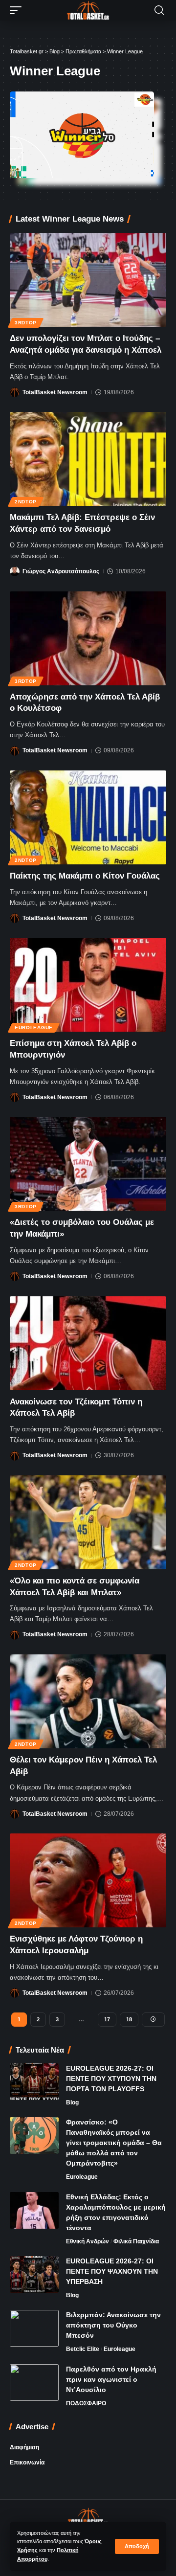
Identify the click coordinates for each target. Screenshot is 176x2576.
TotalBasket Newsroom (55, 392)
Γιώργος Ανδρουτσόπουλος (61, 571)
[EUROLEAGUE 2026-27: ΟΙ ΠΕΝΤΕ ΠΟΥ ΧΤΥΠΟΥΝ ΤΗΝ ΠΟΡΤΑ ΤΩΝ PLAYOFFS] (34, 2082)
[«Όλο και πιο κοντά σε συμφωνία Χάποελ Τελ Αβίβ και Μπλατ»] (88, 1522)
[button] (137, 2546)
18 (129, 2019)
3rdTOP (26, 323)
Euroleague (34, 1028)
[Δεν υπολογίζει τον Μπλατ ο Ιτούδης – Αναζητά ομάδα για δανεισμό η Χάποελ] (88, 280)
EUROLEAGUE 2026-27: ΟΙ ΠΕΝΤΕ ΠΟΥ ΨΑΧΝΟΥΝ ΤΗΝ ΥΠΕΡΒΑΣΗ (112, 2271)
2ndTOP (26, 502)
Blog (72, 2102)
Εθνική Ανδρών (88, 2241)
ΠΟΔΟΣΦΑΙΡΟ (86, 2403)
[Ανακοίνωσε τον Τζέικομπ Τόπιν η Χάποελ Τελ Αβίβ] (88, 1343)
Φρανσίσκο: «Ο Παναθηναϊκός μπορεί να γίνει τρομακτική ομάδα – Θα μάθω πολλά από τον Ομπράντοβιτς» (114, 2143)
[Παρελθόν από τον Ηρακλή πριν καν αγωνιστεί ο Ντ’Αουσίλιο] (34, 2383)
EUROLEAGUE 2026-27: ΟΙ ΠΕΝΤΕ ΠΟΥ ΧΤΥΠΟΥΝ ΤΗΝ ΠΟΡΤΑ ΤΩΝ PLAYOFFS (111, 2079)
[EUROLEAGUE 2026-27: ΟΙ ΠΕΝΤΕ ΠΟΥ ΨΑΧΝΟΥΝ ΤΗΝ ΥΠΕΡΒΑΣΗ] (34, 2274)
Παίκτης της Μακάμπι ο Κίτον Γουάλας (85, 876)
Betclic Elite (83, 2349)
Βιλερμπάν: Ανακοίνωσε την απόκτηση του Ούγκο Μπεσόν (113, 2325)
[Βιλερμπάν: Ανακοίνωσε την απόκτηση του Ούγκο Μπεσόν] (34, 2328)
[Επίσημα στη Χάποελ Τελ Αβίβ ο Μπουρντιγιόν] (88, 985)
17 (107, 2019)
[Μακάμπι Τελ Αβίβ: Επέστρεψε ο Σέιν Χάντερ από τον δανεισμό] (88, 459)
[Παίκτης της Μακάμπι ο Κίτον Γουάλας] (88, 817)
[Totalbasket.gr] (88, 10)
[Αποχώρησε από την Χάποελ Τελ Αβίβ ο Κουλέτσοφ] (88, 638)
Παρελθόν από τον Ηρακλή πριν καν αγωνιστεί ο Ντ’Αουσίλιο (111, 2379)
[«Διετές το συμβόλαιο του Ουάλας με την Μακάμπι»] (88, 1164)
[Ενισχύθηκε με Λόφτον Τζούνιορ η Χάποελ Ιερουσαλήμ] (88, 1880)
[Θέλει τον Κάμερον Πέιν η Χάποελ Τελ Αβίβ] (88, 1701)
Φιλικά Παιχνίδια (136, 2241)
